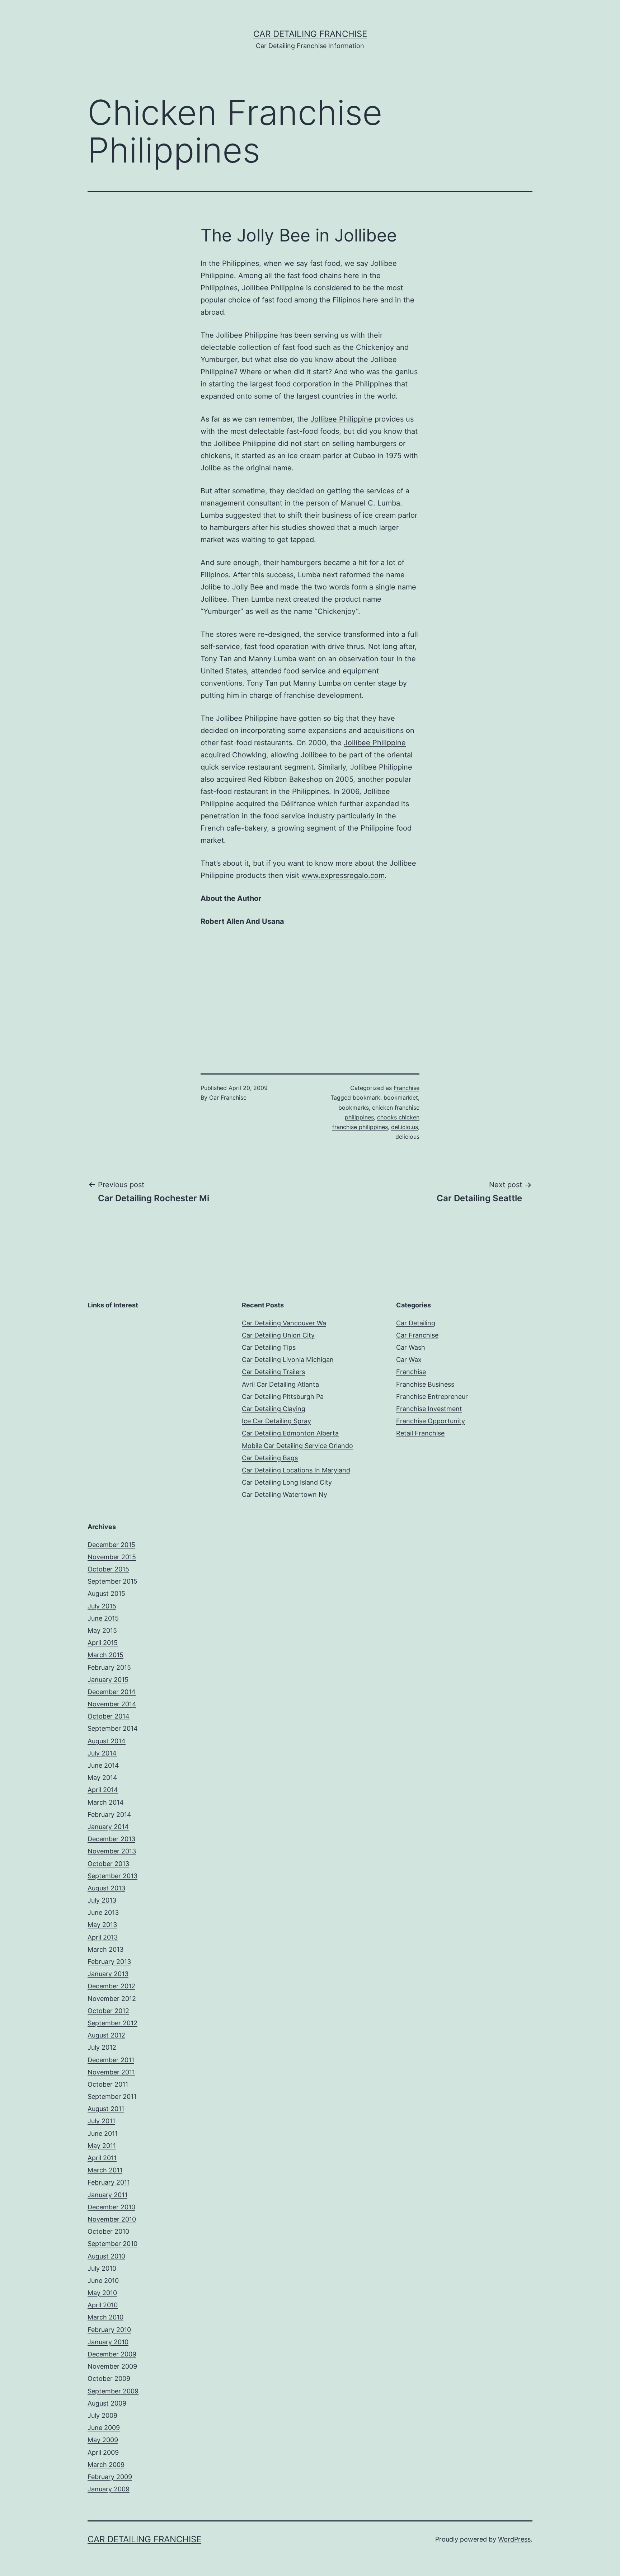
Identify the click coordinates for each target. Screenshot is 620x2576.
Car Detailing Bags (270, 1458)
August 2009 (107, 2403)
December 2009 (112, 2354)
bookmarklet (401, 1097)
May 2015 (102, 1630)
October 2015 (108, 1569)
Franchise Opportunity (431, 1421)
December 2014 (112, 1692)
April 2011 (102, 2158)
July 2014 (102, 1753)
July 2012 (102, 2047)
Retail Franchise (420, 1433)
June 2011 (103, 2133)
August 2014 (107, 1741)
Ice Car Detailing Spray (276, 1421)
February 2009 (110, 2477)
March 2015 (105, 1655)
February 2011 (109, 2182)
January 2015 (108, 1680)
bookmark (367, 1097)
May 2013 (102, 1925)
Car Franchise (228, 1097)
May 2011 (102, 2146)
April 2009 (103, 2452)
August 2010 (106, 2256)
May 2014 (102, 1778)
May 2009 (103, 2440)
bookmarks (354, 1108)
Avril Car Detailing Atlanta (280, 1384)
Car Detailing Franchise (310, 34)
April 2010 (103, 2305)
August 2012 (106, 2035)
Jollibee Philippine (341, 419)
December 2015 (111, 1545)
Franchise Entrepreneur (432, 1397)
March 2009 (106, 2465)
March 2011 (105, 2170)
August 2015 (106, 1593)
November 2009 (112, 2366)
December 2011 (111, 2060)
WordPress (514, 2539)
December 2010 (111, 2207)
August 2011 (106, 2109)
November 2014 (112, 1704)
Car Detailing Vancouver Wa (284, 1323)
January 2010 (108, 2342)
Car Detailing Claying (274, 1409)
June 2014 (103, 1765)
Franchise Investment (429, 1409)
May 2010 (102, 2293)
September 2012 (112, 2023)
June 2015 (103, 1618)
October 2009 (109, 2378)
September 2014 (113, 1728)
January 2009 (109, 2489)
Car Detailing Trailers (273, 1372)
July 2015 (102, 1606)
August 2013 (106, 1888)
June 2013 (103, 1912)
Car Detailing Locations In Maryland (296, 1470)
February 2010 (109, 2330)
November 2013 (112, 1851)
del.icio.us (405, 1127)
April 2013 (103, 1937)
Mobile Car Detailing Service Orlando (297, 1446)
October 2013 (108, 1864)
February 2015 (109, 1667)
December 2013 (111, 1839)
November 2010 (112, 2219)
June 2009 (104, 2428)
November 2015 (112, 1557)
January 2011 (107, 2195)
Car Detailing (416, 1323)
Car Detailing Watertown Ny (285, 1494)
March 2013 (105, 1949)
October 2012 (108, 2011)
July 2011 (101, 2121)
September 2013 (112, 1876)
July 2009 (102, 2415)
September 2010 (112, 2244)
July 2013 (102, 1900)
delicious (407, 1137)
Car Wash (411, 1347)
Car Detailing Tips (269, 1347)
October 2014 (109, 1716)
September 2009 (113, 2391)
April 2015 (103, 1643)
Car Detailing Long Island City (287, 1482)
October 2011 (108, 2084)
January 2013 (108, 1974)
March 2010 (105, 2317)
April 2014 (103, 1790)
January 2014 (108, 1827)
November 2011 (111, 2072)
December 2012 (111, 1986)
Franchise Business (425, 1384)
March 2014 (106, 1802)
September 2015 (112, 1581)
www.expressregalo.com (343, 875)
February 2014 (109, 1815)
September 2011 (112, 2096)
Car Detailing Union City (278, 1335)
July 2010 (102, 2268)
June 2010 (103, 2281)
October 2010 (108, 2231)
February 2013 (109, 1962)
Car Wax (409, 1360)
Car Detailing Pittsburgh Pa (283, 1397)
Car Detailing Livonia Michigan (288, 1360)
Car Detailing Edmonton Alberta (290, 1433)
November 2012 (112, 1999)
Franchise (407, 1088)
